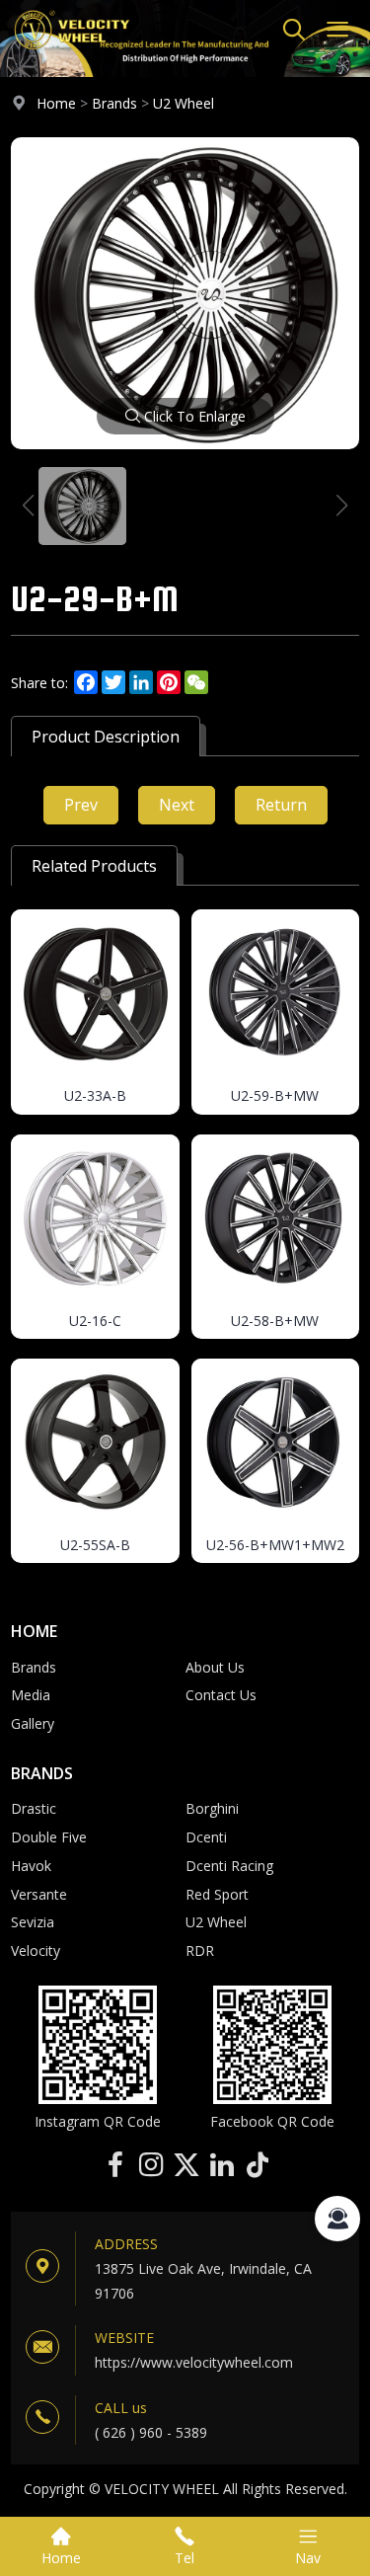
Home (56, 103)
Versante (39, 1894)
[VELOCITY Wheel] (72, 54)
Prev (81, 805)
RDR (200, 1951)
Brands (114, 103)
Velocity (36, 1951)
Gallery (33, 1723)
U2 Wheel (184, 103)
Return (281, 805)
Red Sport (217, 1894)
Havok (31, 1866)
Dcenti (206, 1837)
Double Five (49, 1837)
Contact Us (221, 1695)
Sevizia (33, 1922)
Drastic (34, 1808)
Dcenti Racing (229, 1866)
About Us (215, 1667)
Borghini (212, 1808)
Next (177, 805)
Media (31, 1695)
